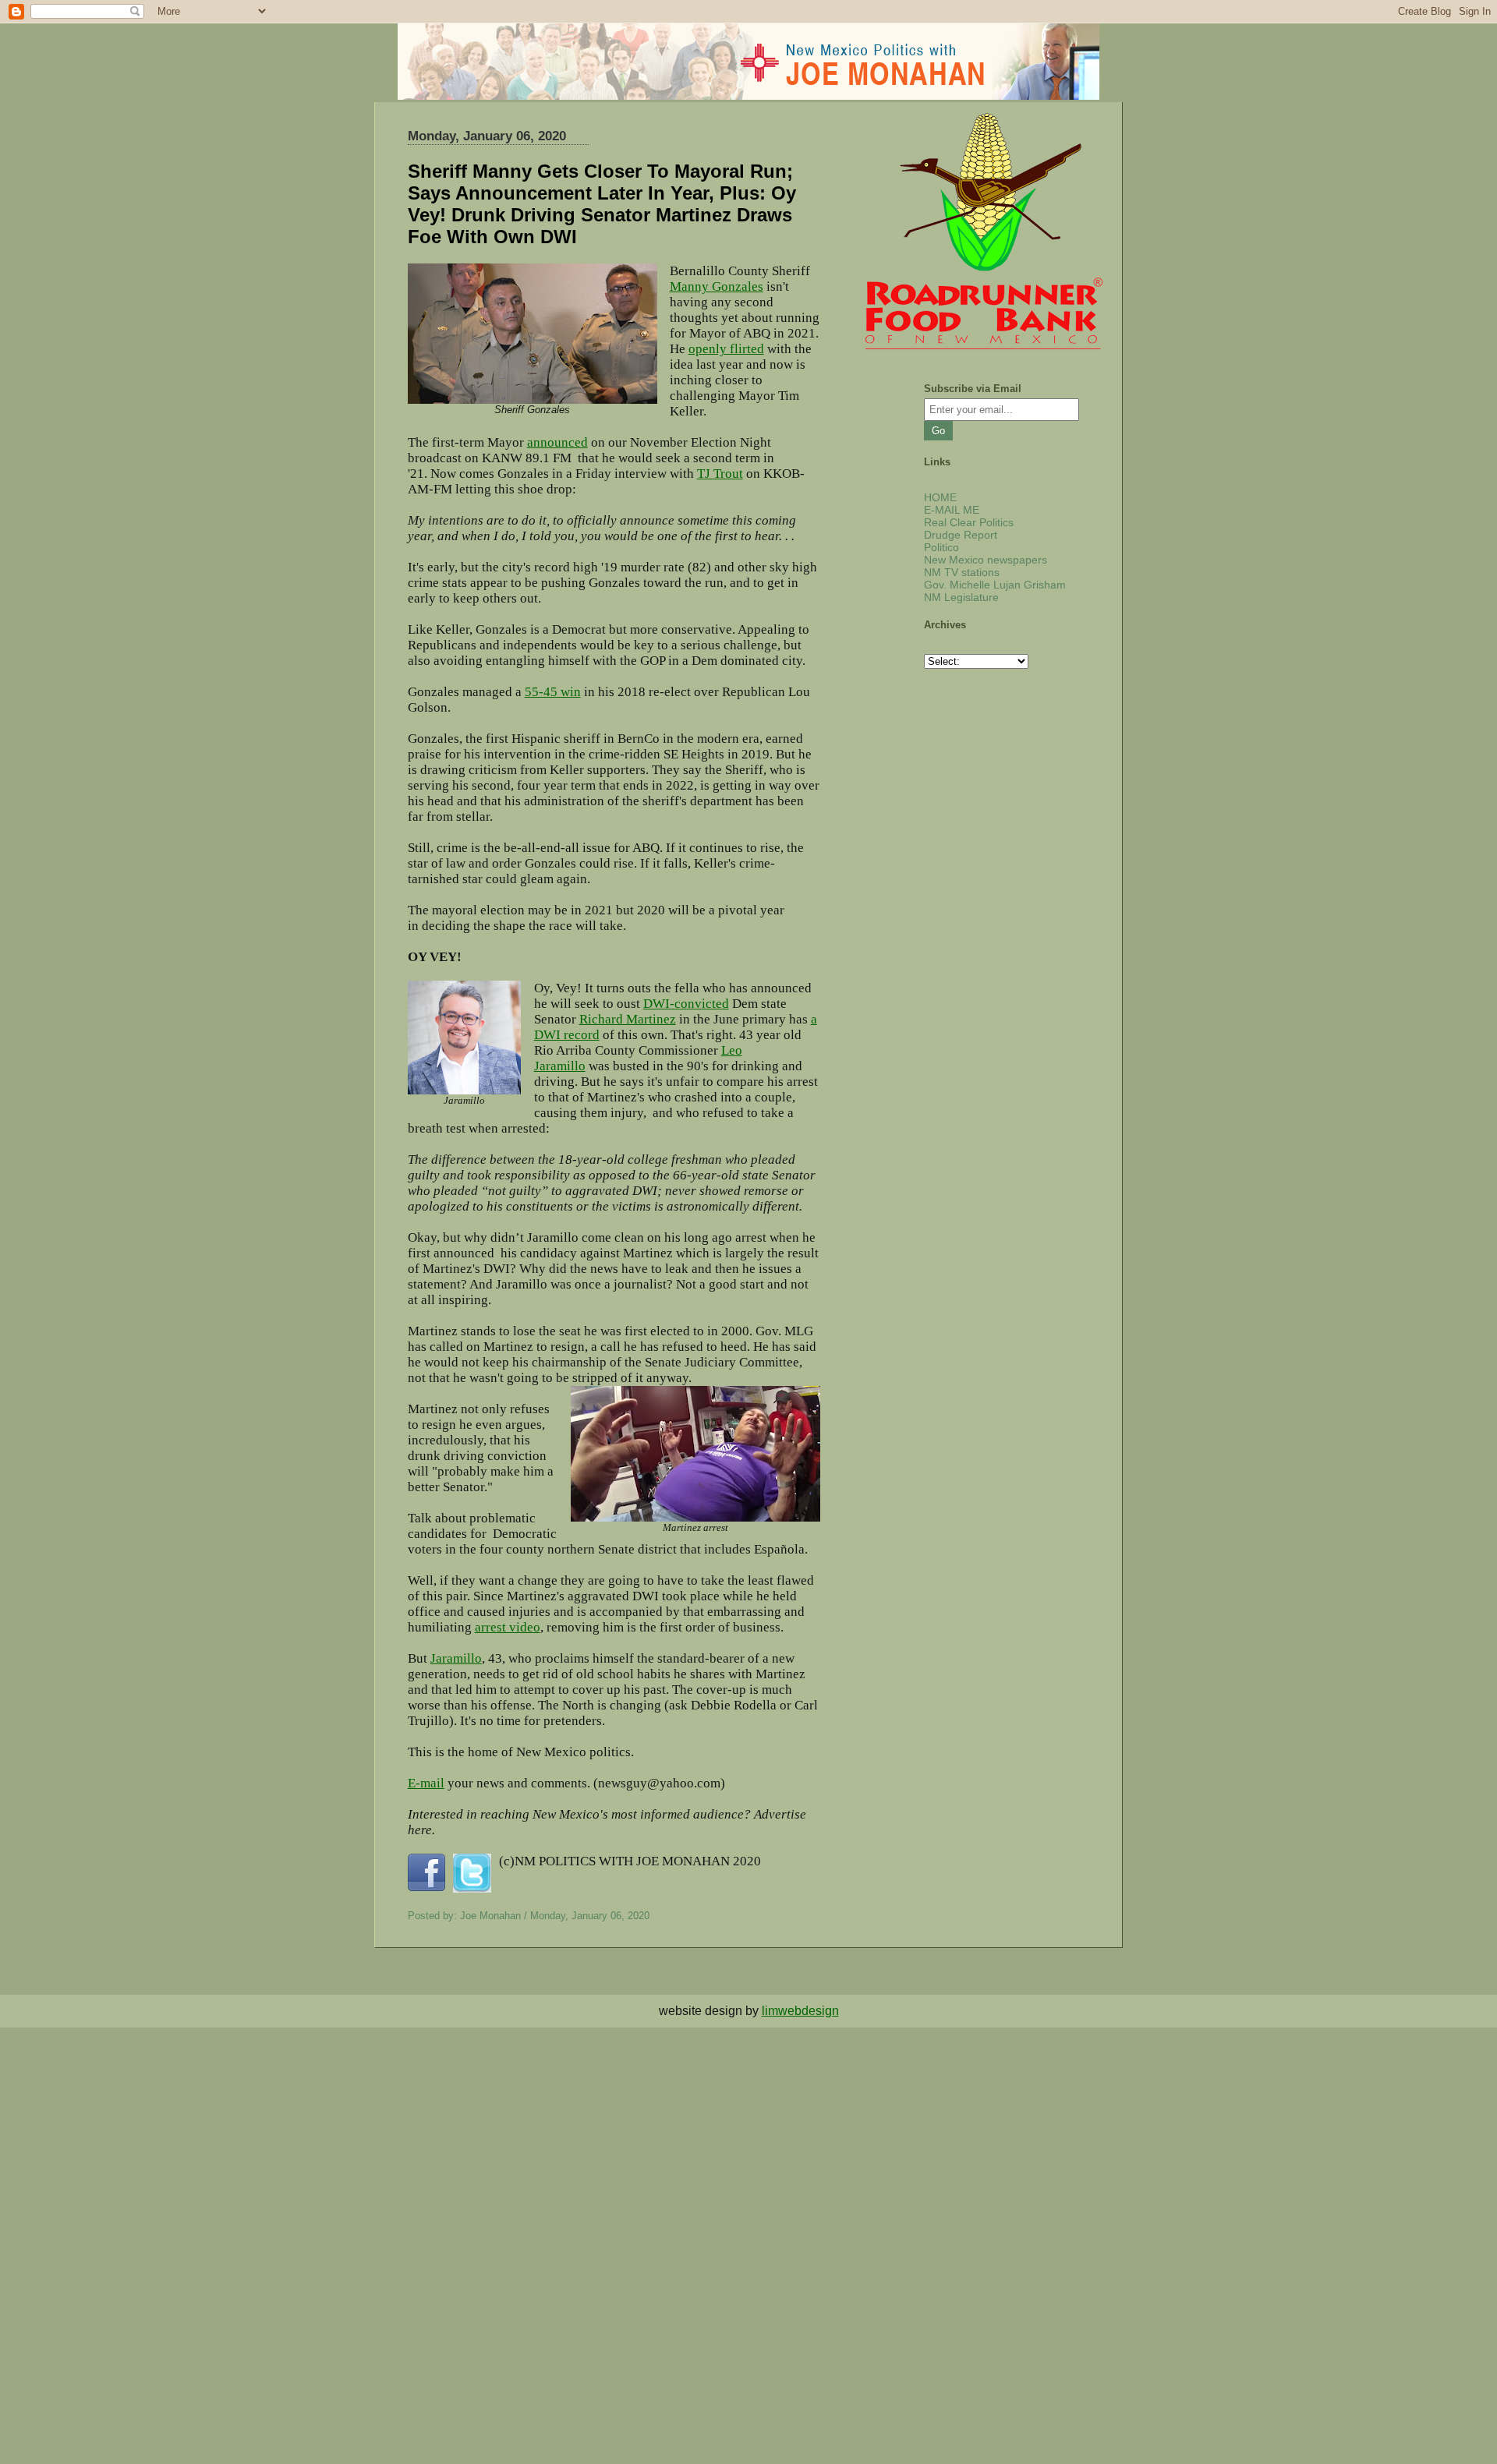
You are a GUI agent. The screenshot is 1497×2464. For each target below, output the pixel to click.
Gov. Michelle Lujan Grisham (995, 585)
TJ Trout (720, 474)
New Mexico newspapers (986, 560)
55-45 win (553, 692)
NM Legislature (961, 597)
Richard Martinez (628, 1019)
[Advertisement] (468, 2137)
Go (938, 431)
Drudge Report (961, 535)
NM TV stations (962, 572)
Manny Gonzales (717, 286)
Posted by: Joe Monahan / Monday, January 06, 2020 (529, 1916)
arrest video (508, 1627)
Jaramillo (456, 1658)
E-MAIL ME (952, 510)
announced (557, 442)
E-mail (426, 1783)
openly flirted (726, 349)
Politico (941, 547)
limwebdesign (800, 2011)
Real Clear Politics (969, 522)
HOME (940, 497)
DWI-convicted (686, 1004)
